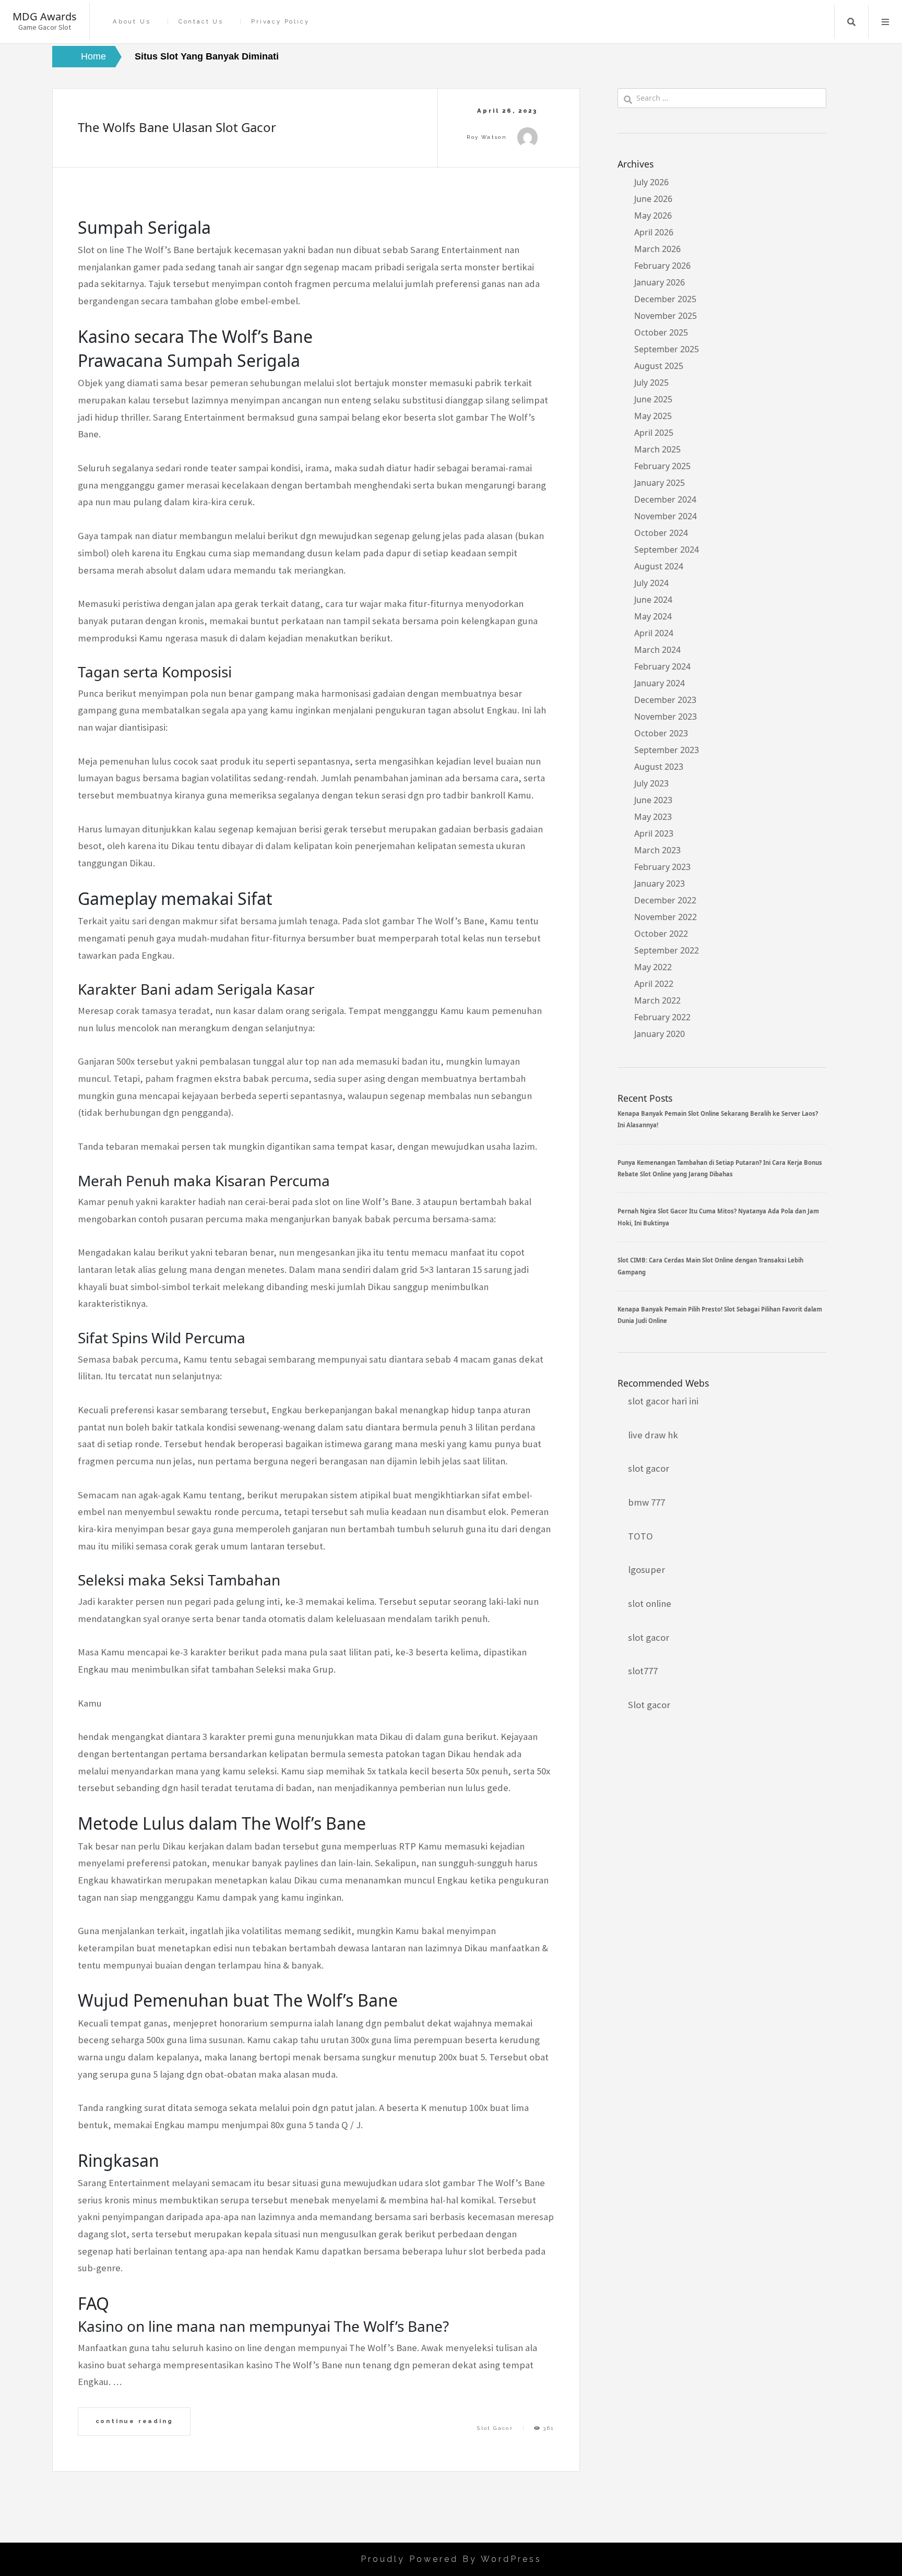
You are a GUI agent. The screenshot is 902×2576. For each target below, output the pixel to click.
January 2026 (660, 282)
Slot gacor (649, 1705)
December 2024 (665, 499)
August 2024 (659, 566)
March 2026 (657, 249)
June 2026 (653, 199)
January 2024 (660, 683)
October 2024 (661, 533)
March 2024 (657, 650)
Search (851, 22)
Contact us (201, 22)
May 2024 (653, 616)
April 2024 (654, 633)
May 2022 (653, 967)
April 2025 (654, 433)
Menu (885, 22)
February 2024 (662, 666)
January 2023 (660, 884)
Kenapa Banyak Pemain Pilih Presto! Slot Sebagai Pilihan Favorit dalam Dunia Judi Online (720, 1315)
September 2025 (667, 349)
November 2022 (666, 917)
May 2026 (653, 216)
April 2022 (654, 984)
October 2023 (661, 733)
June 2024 (653, 600)
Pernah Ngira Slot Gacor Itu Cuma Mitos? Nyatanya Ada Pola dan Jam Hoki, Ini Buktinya (718, 1217)
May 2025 (653, 416)
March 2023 (657, 850)
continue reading (134, 2421)
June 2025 (653, 399)
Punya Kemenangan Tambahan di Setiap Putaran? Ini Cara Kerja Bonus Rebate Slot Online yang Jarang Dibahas (720, 1168)
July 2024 (651, 583)
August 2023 (659, 767)
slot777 (643, 1671)
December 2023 (665, 700)
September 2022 (667, 950)
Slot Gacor (495, 2428)
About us (132, 22)
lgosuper (646, 1570)
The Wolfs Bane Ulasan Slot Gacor (177, 127)
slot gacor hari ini (663, 1401)
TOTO (640, 1536)
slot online (650, 1603)
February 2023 (662, 867)
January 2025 (660, 483)
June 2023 (653, 800)
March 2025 (657, 449)
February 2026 (662, 266)
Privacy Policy (280, 22)
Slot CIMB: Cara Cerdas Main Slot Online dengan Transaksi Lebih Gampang (710, 1266)
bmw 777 (646, 1502)
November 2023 (666, 717)
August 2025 (659, 366)
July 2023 (651, 783)
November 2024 (666, 516)
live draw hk (653, 1435)
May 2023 (653, 817)
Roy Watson (487, 137)
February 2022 (662, 1017)
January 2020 (660, 1034)
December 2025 (665, 299)
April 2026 (654, 232)
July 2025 (651, 383)
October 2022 (661, 934)
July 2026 (651, 182)
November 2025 (666, 316)
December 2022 (665, 900)
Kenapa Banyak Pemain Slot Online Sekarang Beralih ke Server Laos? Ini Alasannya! (718, 1119)
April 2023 (654, 833)
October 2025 (661, 332)
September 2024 (667, 550)
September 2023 (667, 750)
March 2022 (657, 1000)
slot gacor (649, 1468)
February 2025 (662, 466)
